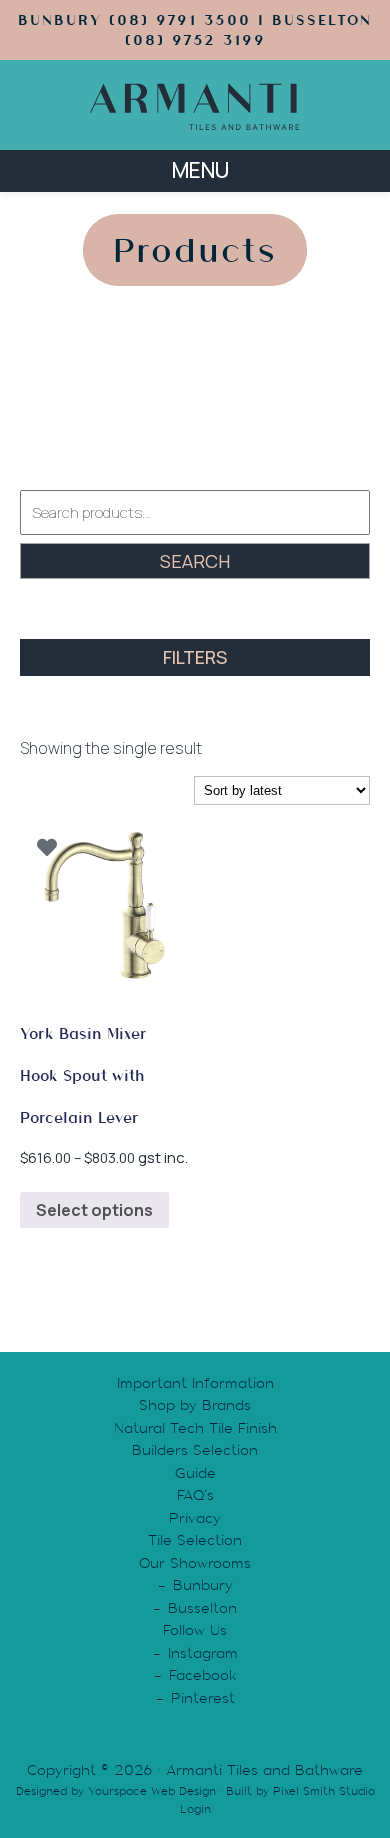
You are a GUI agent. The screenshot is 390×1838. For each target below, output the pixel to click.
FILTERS (195, 657)
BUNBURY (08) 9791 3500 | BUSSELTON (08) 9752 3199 (195, 30)
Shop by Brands (195, 1405)
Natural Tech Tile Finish (195, 1428)
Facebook (203, 1675)
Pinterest (203, 1698)
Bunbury (203, 1585)
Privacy (195, 1518)
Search (195, 561)
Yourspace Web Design (152, 1791)
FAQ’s (195, 1495)
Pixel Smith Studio (324, 1791)
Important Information (195, 1383)
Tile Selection (195, 1540)
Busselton (202, 1608)
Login (195, 1809)
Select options (94, 1210)
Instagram (203, 1653)
